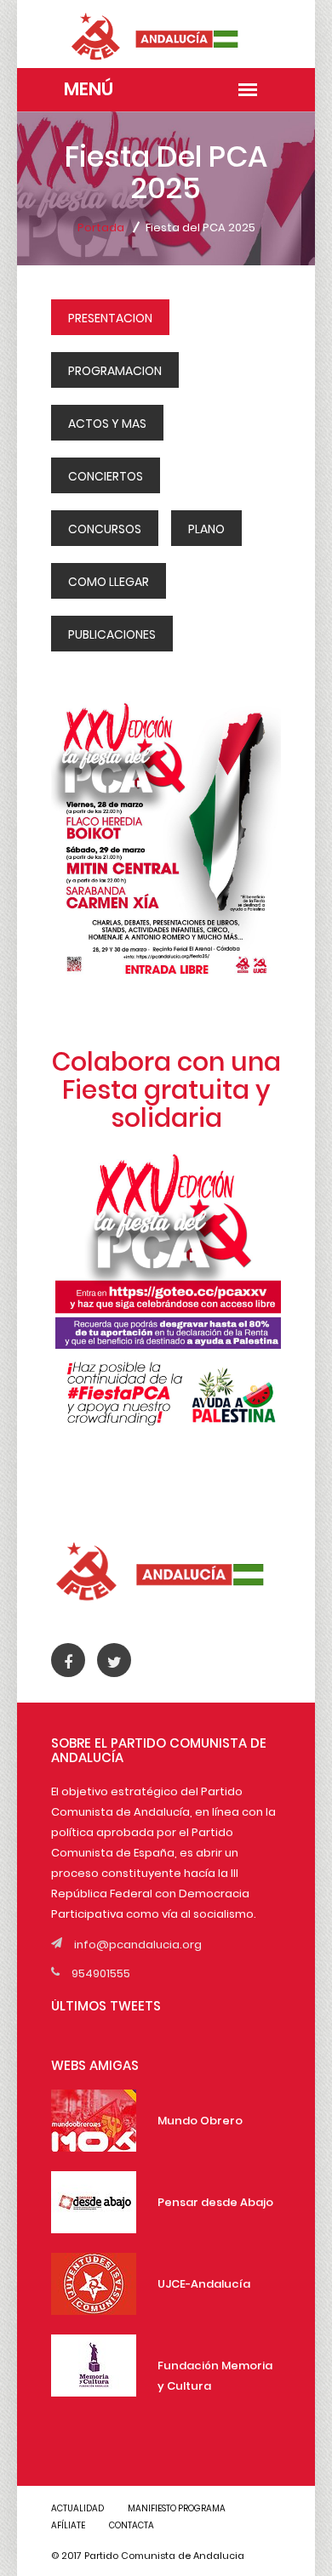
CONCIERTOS (106, 476)
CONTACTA (132, 2525)
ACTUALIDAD (77, 2508)
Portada (101, 227)
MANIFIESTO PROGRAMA (177, 2508)
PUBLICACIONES (112, 634)
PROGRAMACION (115, 371)
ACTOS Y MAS (107, 424)
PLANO (206, 529)
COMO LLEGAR (109, 582)
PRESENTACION (110, 318)
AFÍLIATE (68, 2525)
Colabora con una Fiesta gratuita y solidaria (166, 1090)
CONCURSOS (105, 529)
